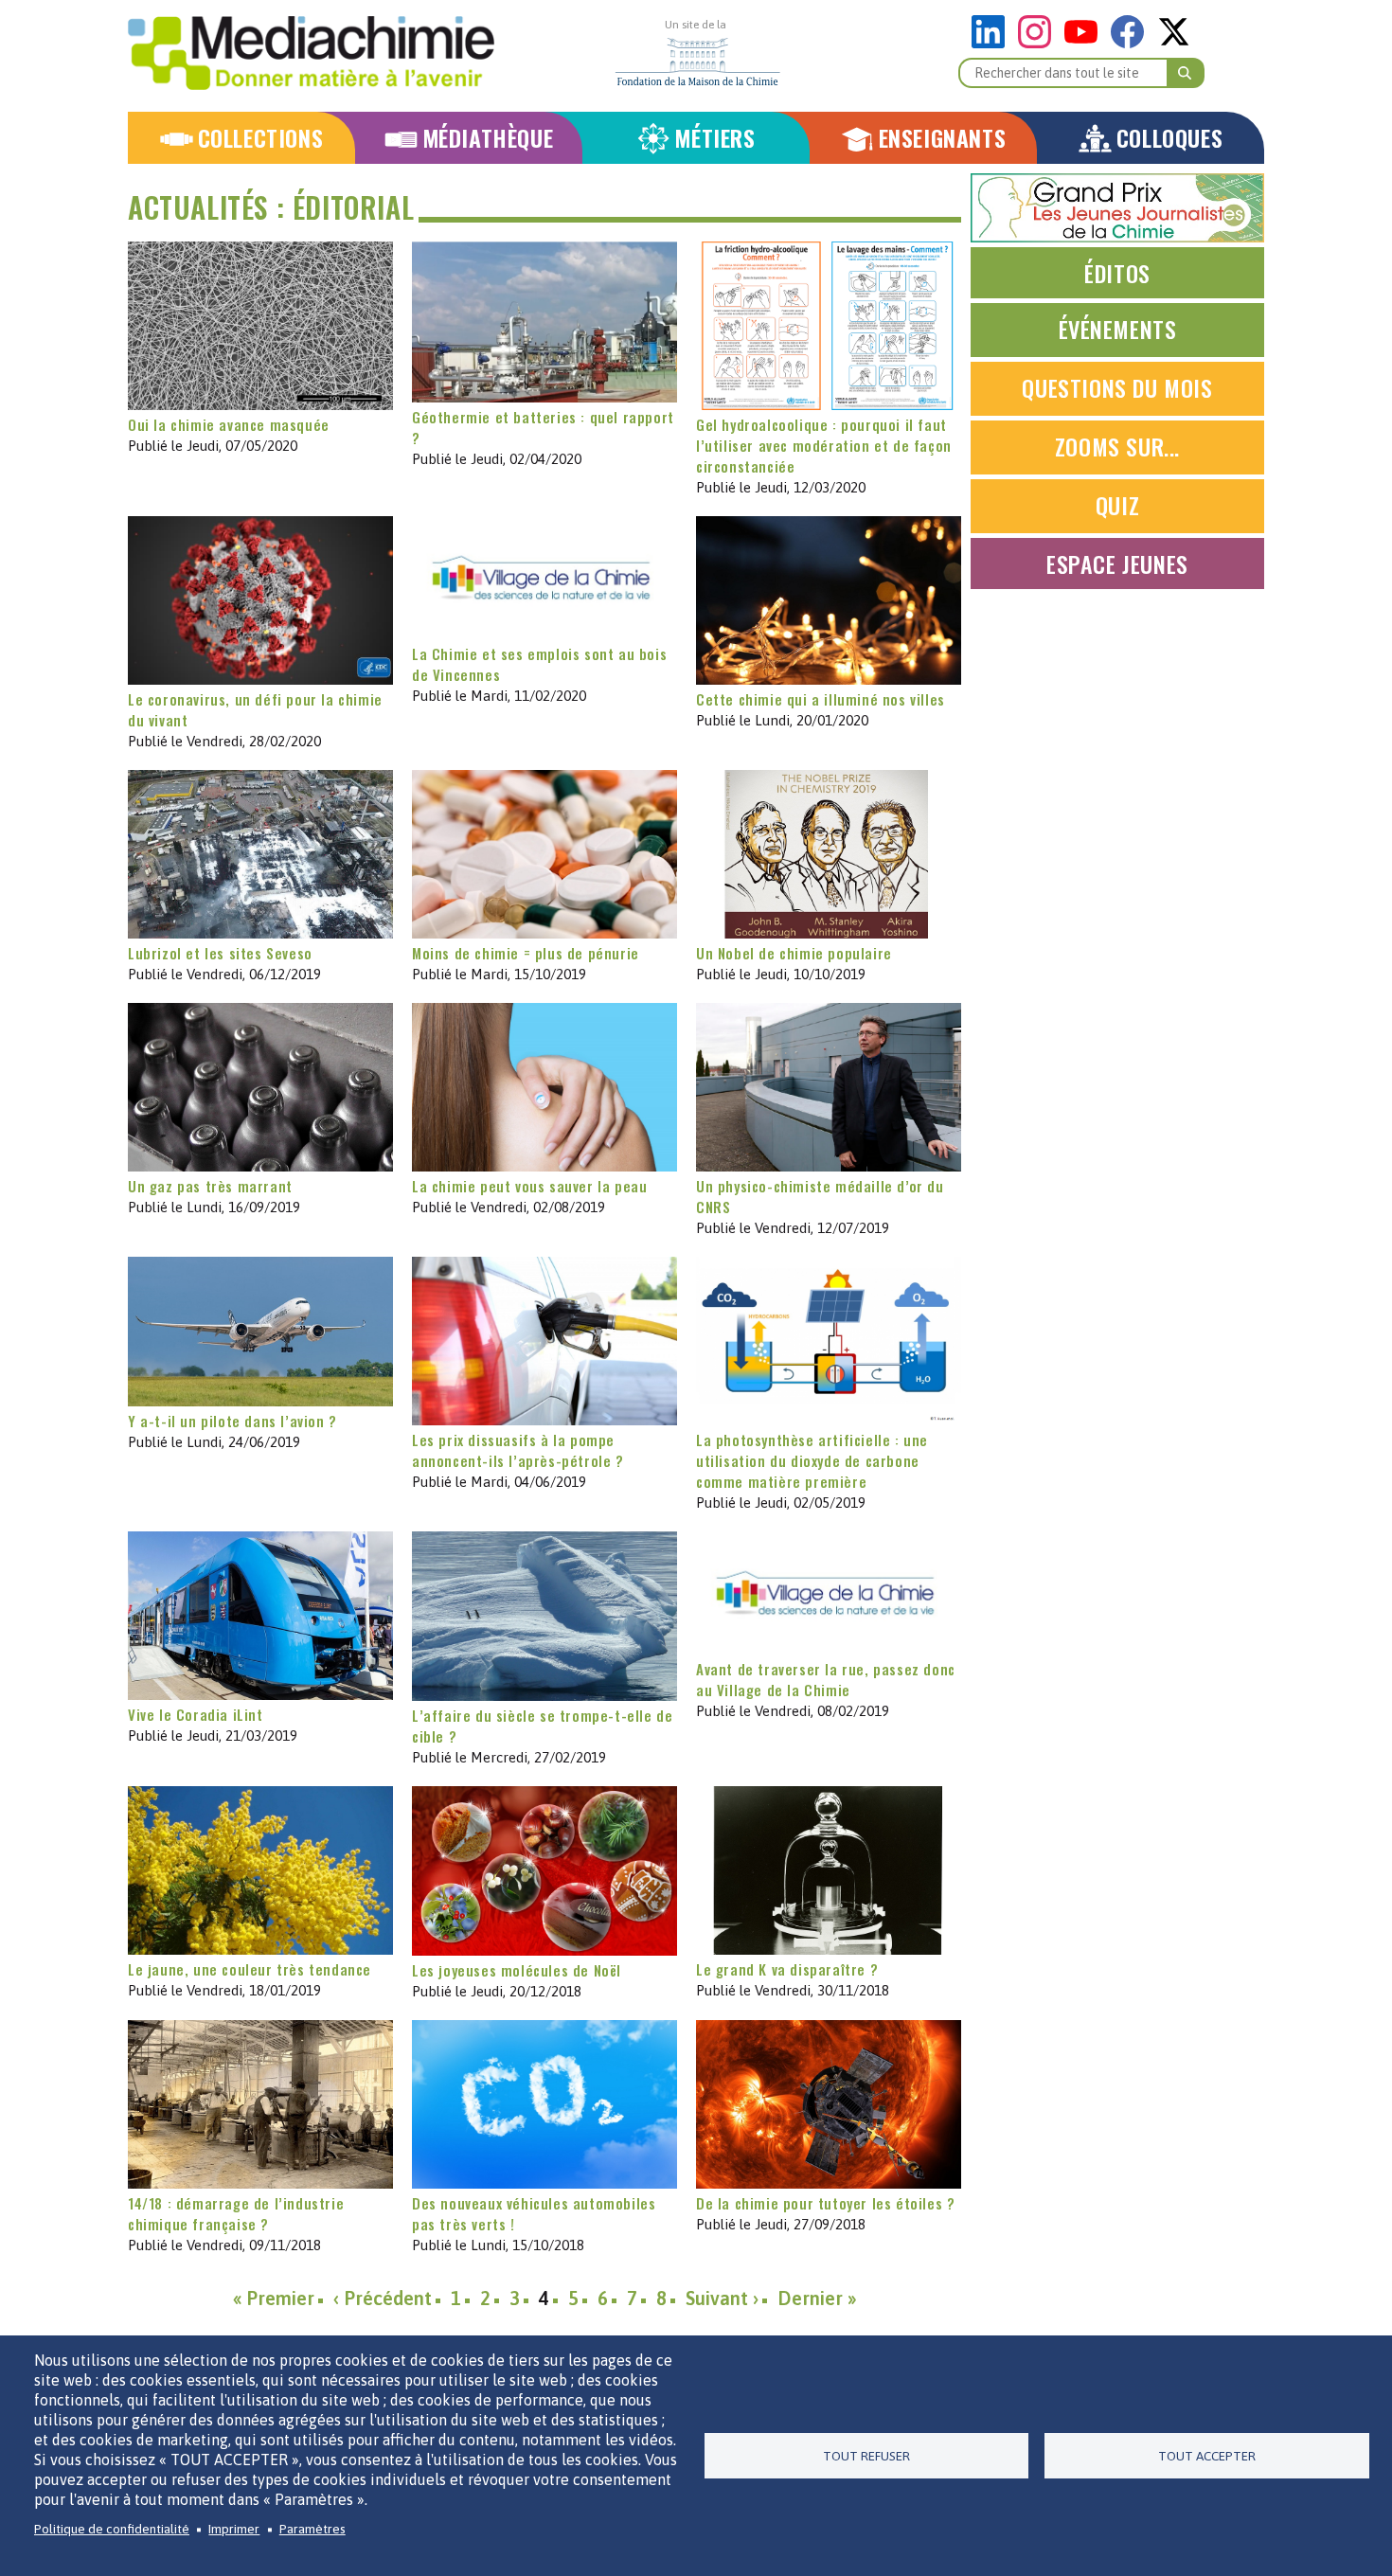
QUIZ (1117, 505)
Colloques (1169, 138)
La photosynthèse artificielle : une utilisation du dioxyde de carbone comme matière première (812, 1460)
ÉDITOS (1117, 273)
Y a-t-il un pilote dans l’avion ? (232, 1421)
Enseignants (943, 138)
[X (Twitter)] (1174, 43)
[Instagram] (1039, 43)
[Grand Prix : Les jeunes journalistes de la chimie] (1117, 237)
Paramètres (312, 2529)
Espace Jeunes (1117, 563)
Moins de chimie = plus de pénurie (526, 953)
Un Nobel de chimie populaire (794, 953)
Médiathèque (488, 138)
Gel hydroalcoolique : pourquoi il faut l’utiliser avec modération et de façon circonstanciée (824, 445)
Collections (261, 138)
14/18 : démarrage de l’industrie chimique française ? (236, 2213)
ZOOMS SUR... (1117, 446)
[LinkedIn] (993, 43)
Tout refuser (866, 2456)
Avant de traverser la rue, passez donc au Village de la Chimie (826, 1679)
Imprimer (234, 2529)
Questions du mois (1117, 387)
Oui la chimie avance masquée (229, 424)
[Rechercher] (1186, 73)
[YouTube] (1086, 43)
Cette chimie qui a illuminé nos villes (821, 699)
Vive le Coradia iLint (196, 1714)
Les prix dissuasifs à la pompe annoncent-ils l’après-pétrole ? (518, 1450)
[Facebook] (1132, 43)
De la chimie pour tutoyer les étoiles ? (825, 2203)
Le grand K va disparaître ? (787, 1969)
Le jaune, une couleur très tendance (250, 1969)
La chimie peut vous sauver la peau (529, 1186)
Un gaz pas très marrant (210, 1186)
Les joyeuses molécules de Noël (517, 1970)
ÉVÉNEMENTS (1118, 329)
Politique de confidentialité (112, 2529)
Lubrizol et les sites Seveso (220, 953)
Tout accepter (1207, 2456)
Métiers (714, 138)
